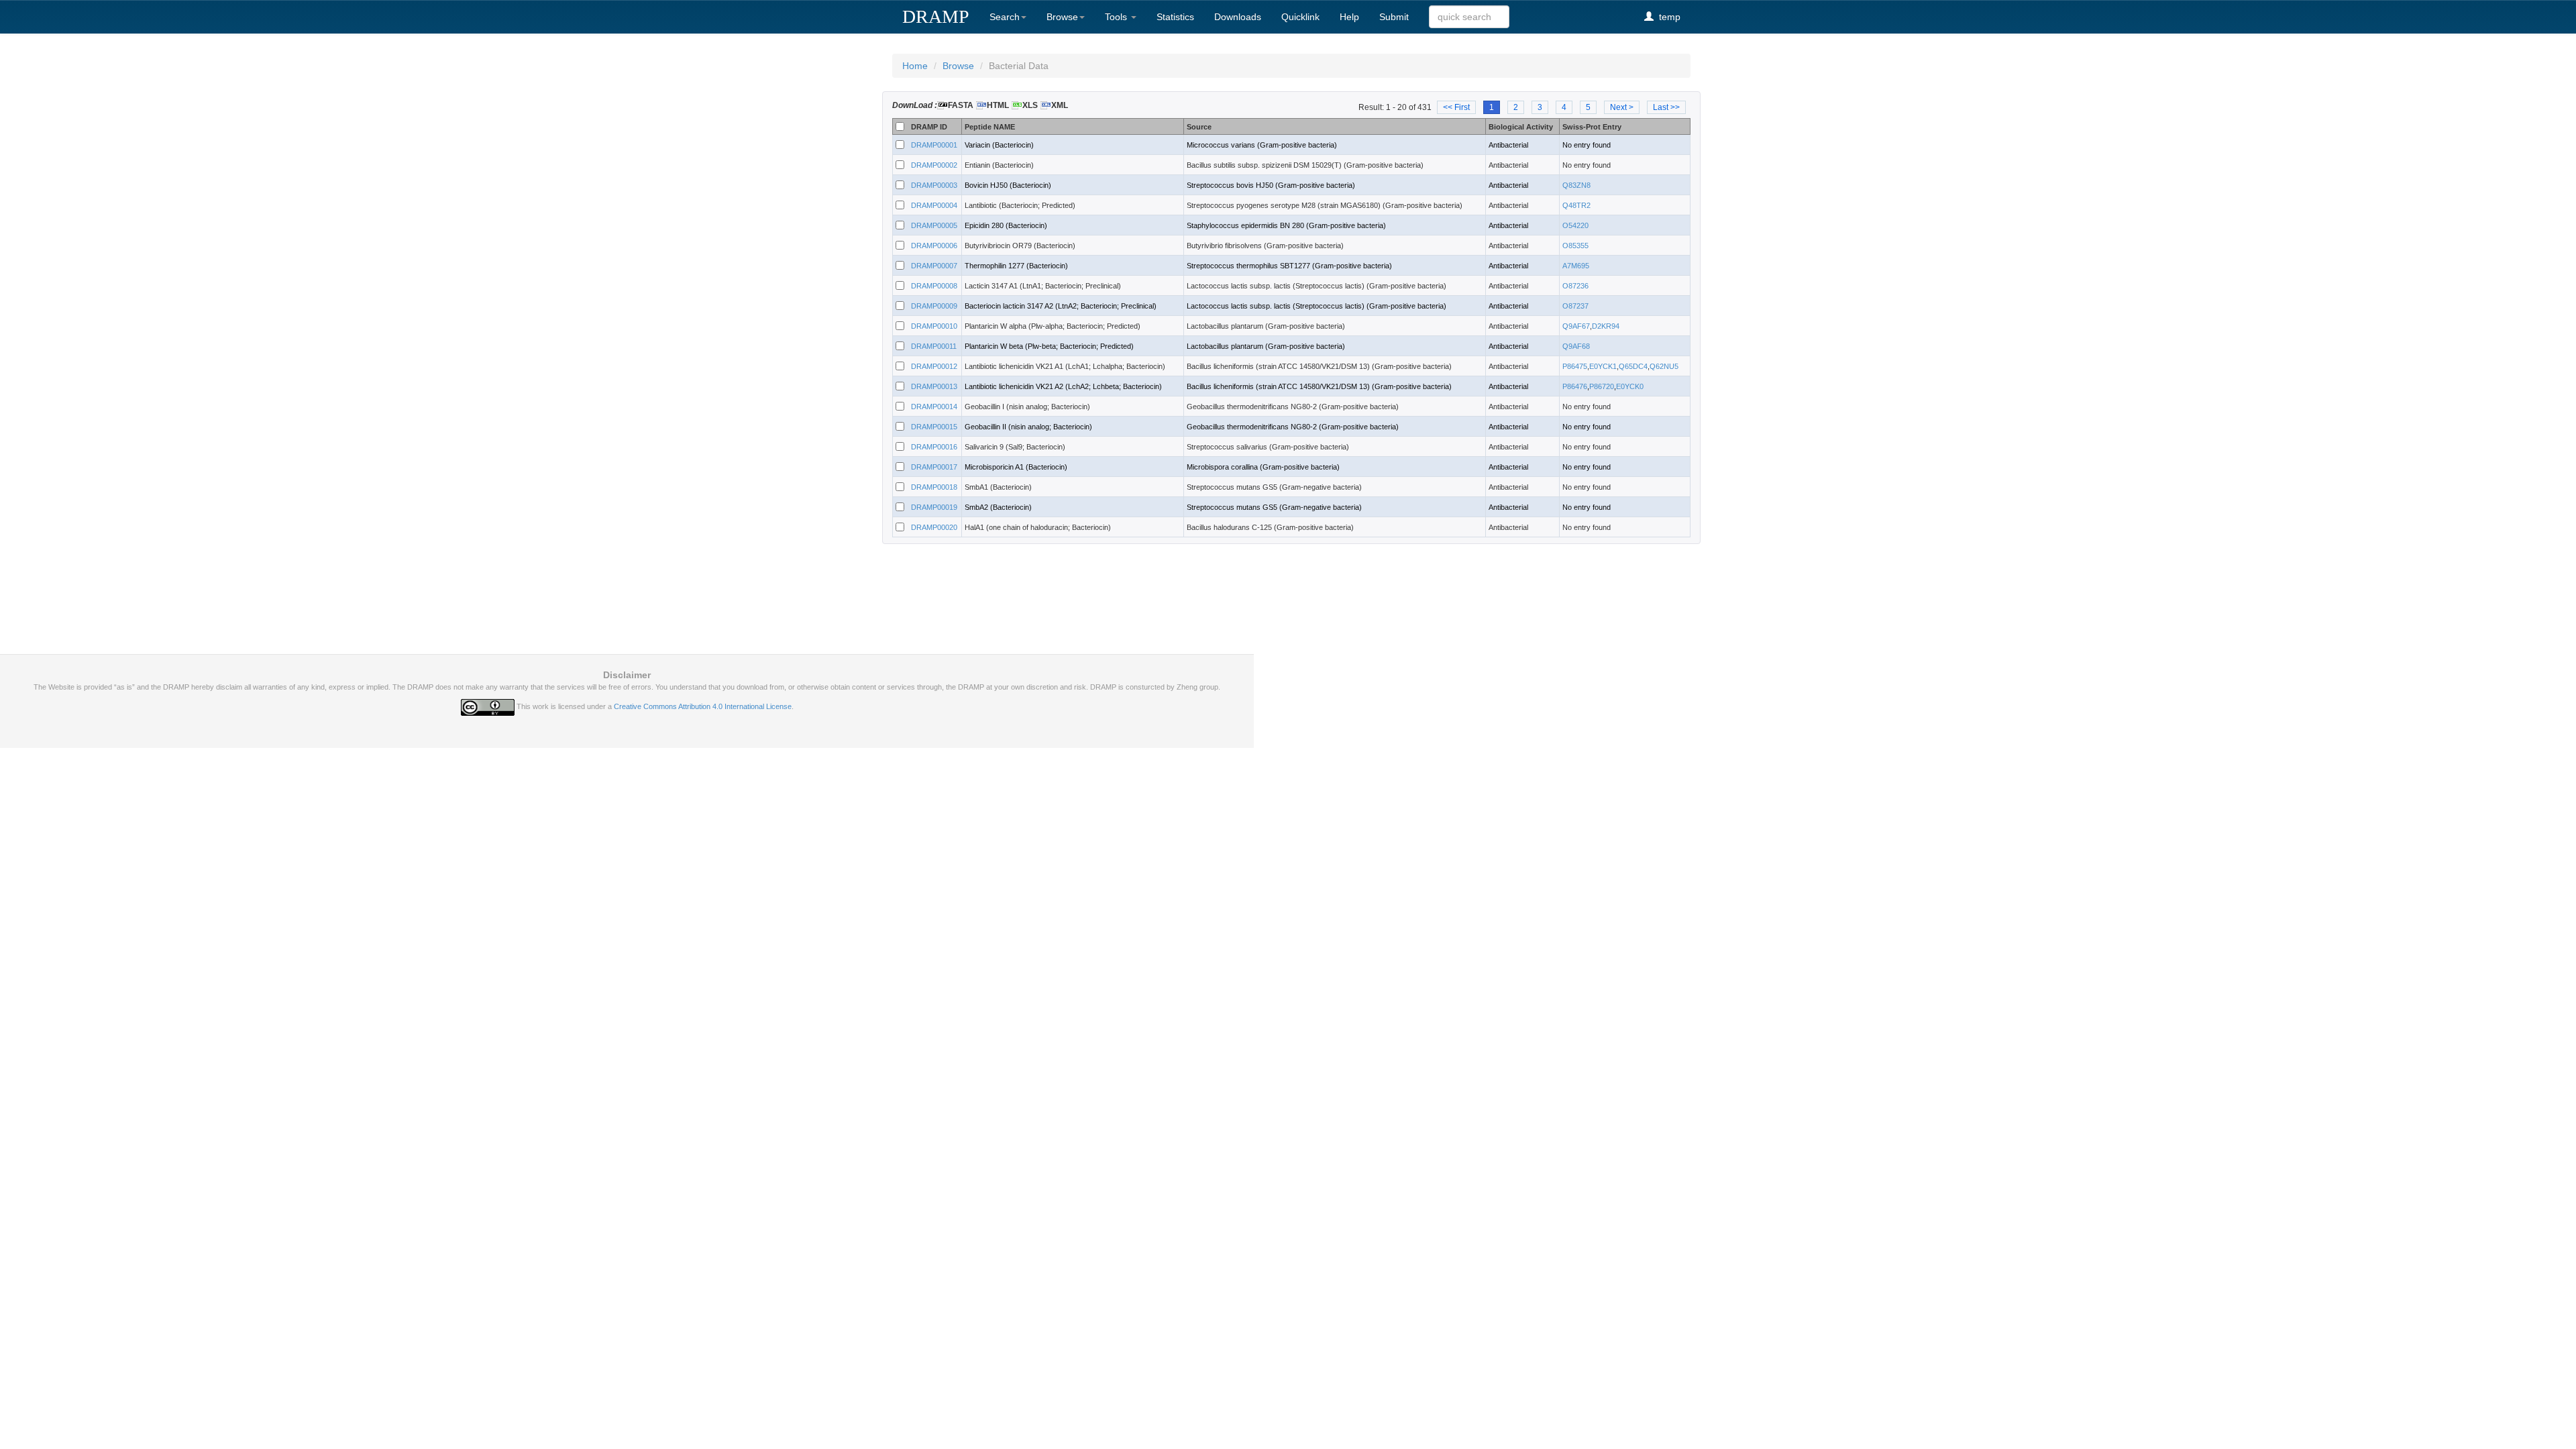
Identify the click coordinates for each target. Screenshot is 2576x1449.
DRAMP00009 (934, 306)
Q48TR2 (1576, 205)
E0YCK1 (1603, 366)
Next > (1622, 107)
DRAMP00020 (934, 527)
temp (1667, 17)
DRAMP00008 (934, 286)
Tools (1117, 17)
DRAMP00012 (934, 366)
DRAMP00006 (934, 246)
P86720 (1602, 386)
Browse (1062, 17)
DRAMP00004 (934, 205)
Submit (1394, 17)
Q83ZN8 (1576, 185)
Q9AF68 (1576, 346)
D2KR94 (1606, 326)
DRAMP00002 (934, 165)
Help (1349, 17)
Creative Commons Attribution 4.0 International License (703, 706)
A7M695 (1576, 266)
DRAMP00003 (934, 185)
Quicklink (1300, 17)
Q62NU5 (1664, 366)
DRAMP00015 (934, 427)
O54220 (1575, 225)
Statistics (1175, 17)
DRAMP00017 (934, 467)
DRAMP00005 (934, 225)
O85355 (1575, 246)
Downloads (1238, 17)
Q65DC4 (1633, 366)
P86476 (1575, 386)
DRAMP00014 (934, 407)
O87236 (1575, 286)
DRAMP (936, 16)
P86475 (1575, 366)
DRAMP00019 (934, 507)
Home (915, 66)
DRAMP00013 (934, 386)
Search (1005, 17)
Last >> (1666, 107)
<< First (1456, 107)
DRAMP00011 (934, 346)
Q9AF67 (1576, 326)
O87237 (1575, 306)
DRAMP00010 (934, 326)
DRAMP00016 (934, 447)
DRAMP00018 (934, 487)
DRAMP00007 (934, 266)
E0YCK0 (1630, 386)
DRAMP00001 (934, 145)
